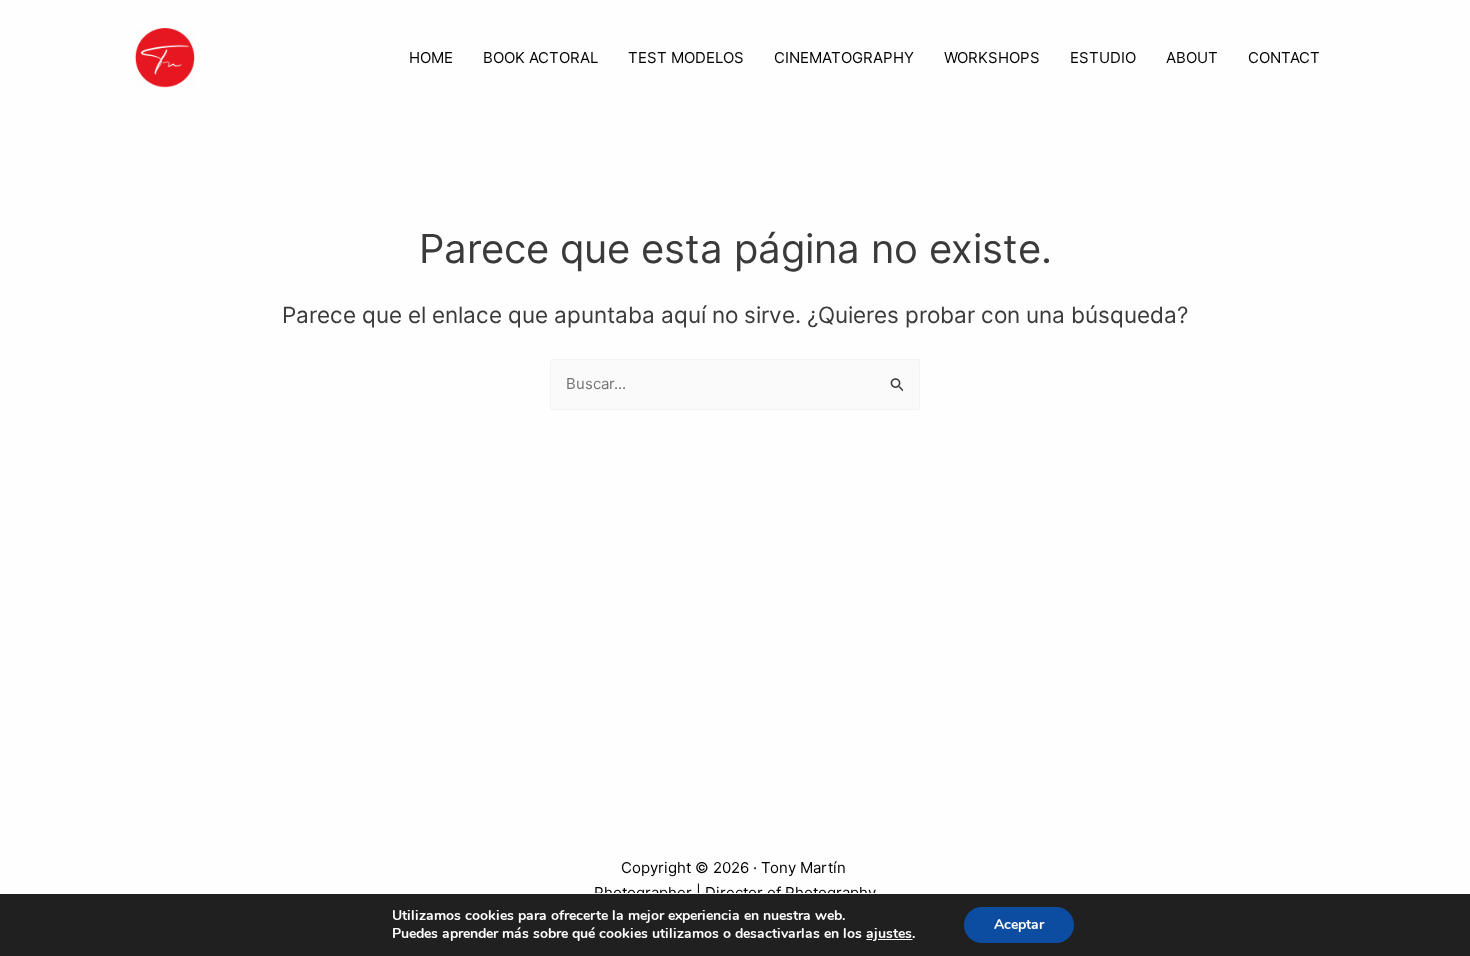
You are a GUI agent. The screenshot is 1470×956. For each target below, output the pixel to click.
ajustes (889, 934)
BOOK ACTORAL (540, 57)
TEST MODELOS (686, 57)
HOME (431, 57)
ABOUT (1192, 57)
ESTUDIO (1103, 57)
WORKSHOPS (992, 57)
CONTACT (1284, 57)
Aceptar (1019, 924)
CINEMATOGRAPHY (844, 57)
